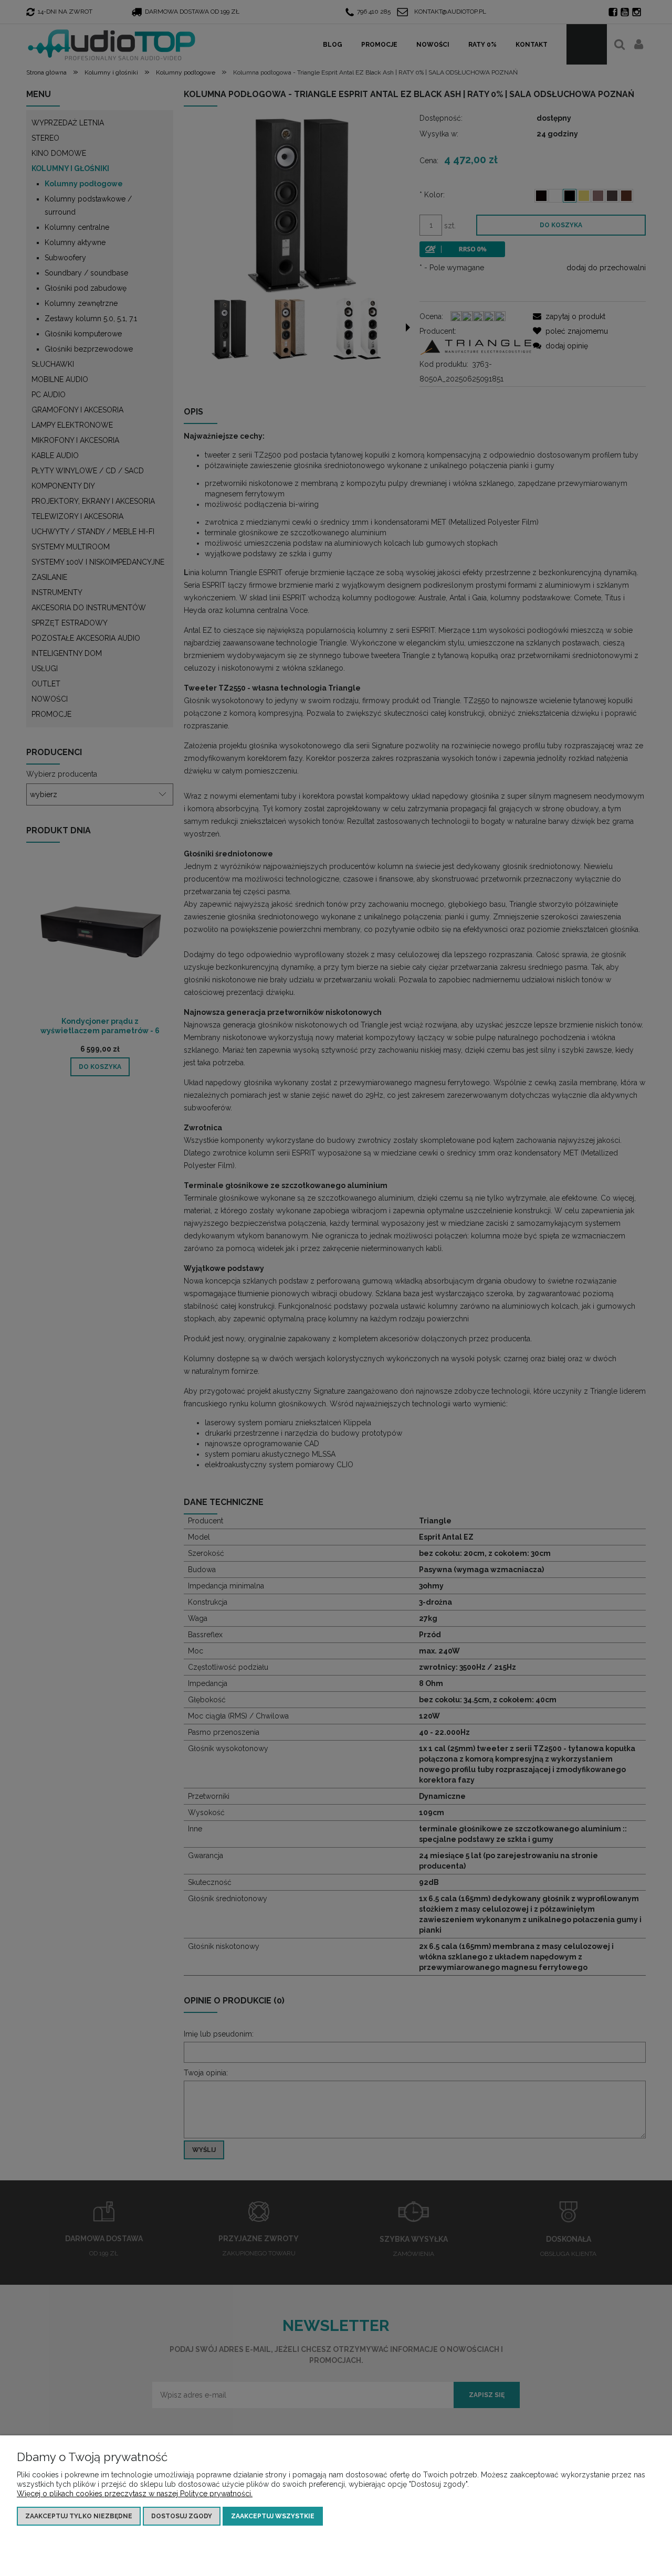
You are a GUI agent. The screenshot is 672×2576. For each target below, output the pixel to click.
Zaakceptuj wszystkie (273, 2516)
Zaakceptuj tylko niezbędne (79, 2516)
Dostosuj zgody (182, 2516)
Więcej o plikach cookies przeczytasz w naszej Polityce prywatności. (135, 2494)
